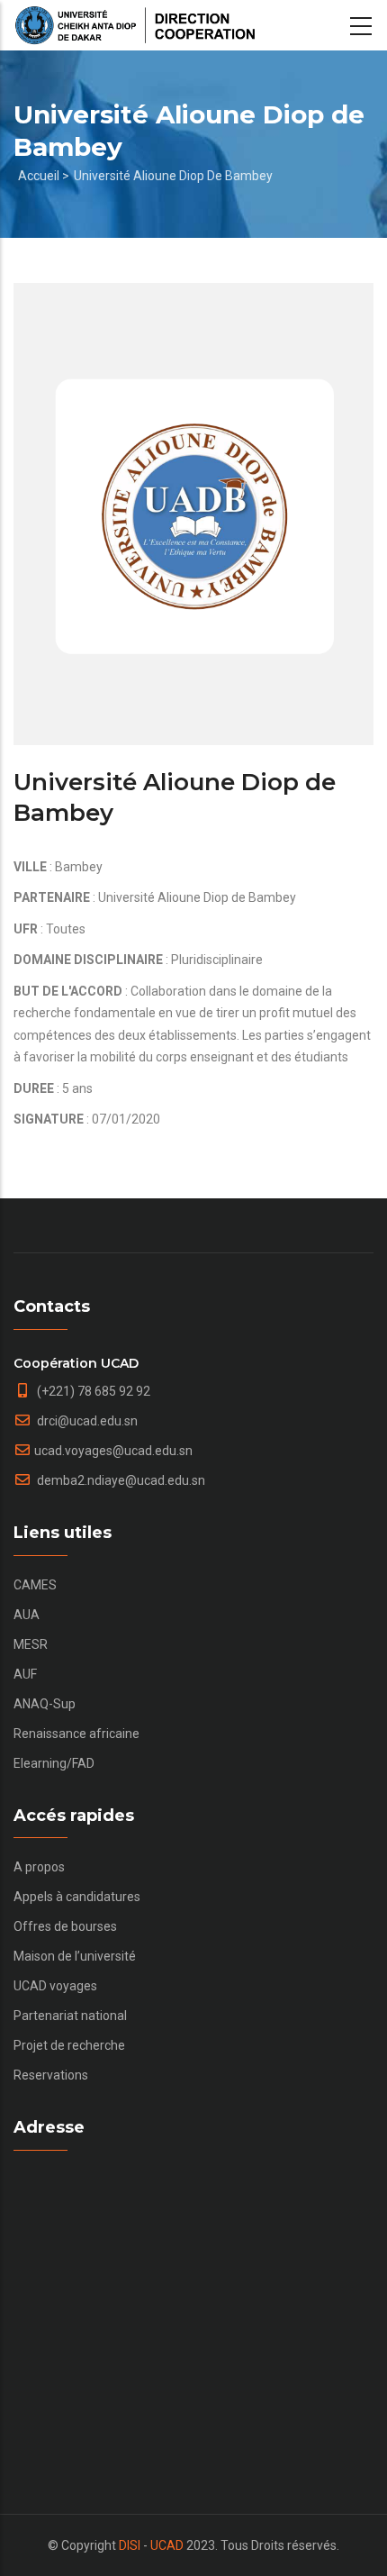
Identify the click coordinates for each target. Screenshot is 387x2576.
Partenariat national (70, 2016)
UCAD (167, 2545)
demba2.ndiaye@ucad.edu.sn (120, 1480)
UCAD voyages (55, 1986)
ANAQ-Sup (45, 1704)
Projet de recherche (69, 2045)
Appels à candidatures (77, 1897)
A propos (39, 1867)
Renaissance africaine (76, 1734)
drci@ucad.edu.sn (86, 1421)
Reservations (51, 2075)
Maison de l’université (75, 1956)
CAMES (35, 1585)
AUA (27, 1615)
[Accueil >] (135, 25)
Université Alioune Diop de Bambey (173, 176)
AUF (25, 1674)
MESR (31, 1644)
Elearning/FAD (54, 1763)
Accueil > (44, 176)
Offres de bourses (65, 1926)
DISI (130, 2545)
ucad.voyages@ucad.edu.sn (113, 1451)
